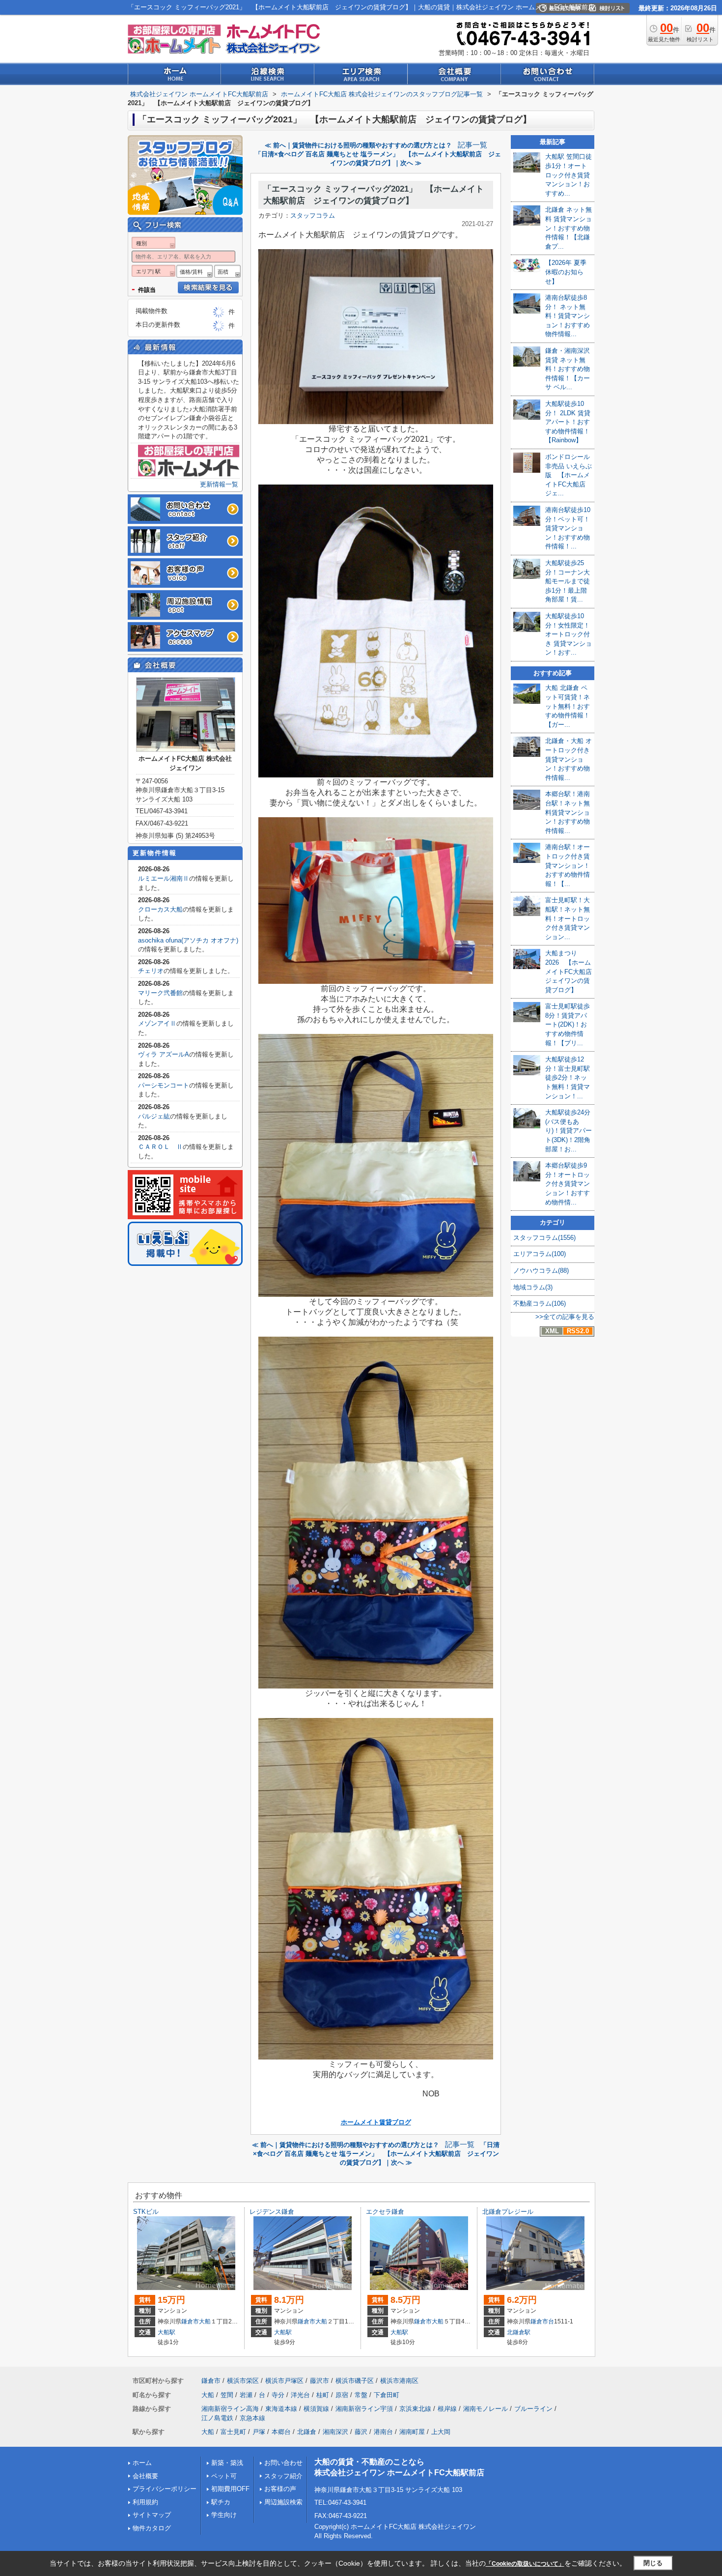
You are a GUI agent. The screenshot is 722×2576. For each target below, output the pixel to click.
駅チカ (221, 2502)
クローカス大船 (160, 909)
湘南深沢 (335, 2432)
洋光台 (300, 2395)
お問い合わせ (283, 2463)
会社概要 (145, 2476)
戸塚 (259, 2432)
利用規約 (145, 2502)
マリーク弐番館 (160, 993)
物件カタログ (152, 2528)
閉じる (653, 2563)
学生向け (224, 2515)
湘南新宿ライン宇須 (364, 2409)
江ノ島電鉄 (217, 2418)
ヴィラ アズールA (164, 1054)
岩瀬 (246, 2395)
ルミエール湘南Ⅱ (164, 878)
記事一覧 (472, 145)
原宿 (342, 2395)
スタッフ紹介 (283, 2476)
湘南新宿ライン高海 (230, 2409)
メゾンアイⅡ (157, 1023)
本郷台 (281, 2432)
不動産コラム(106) (540, 1303)
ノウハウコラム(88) (541, 1271)
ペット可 (224, 2476)
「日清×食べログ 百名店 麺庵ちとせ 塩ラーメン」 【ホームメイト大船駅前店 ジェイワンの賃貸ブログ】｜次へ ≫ (376, 2154)
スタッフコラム (313, 215)
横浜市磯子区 (355, 2381)
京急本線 (252, 2418)
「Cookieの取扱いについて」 (525, 2564)
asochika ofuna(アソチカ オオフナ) (188, 940)
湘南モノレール (486, 2409)
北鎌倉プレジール (508, 2212)
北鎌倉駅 (519, 2332)
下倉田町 (387, 2395)
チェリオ (151, 971)
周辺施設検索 (283, 2502)
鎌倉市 (190, 2321)
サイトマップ (152, 2515)
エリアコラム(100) (540, 1254)
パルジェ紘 (154, 1116)
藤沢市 (319, 2381)
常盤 (361, 2395)
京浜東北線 (415, 2409)
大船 (205, 2321)
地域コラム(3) (533, 1287)
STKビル (146, 2212)
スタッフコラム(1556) (544, 1238)
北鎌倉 (307, 2432)
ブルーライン (533, 2409)
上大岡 (441, 2432)
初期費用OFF (230, 2489)
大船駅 (167, 2332)
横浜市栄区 (243, 2381)
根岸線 (447, 2409)
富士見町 (233, 2432)
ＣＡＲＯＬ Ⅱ (160, 1147)
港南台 (383, 2432)
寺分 (278, 2395)
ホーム (142, 2463)
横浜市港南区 (399, 2381)
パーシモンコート (164, 1085)
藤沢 (361, 2432)
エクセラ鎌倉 (385, 2212)
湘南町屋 (412, 2432)
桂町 (323, 2395)
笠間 (227, 2395)
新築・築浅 (227, 2463)
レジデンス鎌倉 (272, 2212)
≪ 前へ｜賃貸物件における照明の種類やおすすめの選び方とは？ (358, 145)
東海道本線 (281, 2409)
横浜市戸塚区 (284, 2381)
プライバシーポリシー (165, 2489)
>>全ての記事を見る (565, 1317)
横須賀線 (316, 2409)
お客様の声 (280, 2489)
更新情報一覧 (219, 484)
